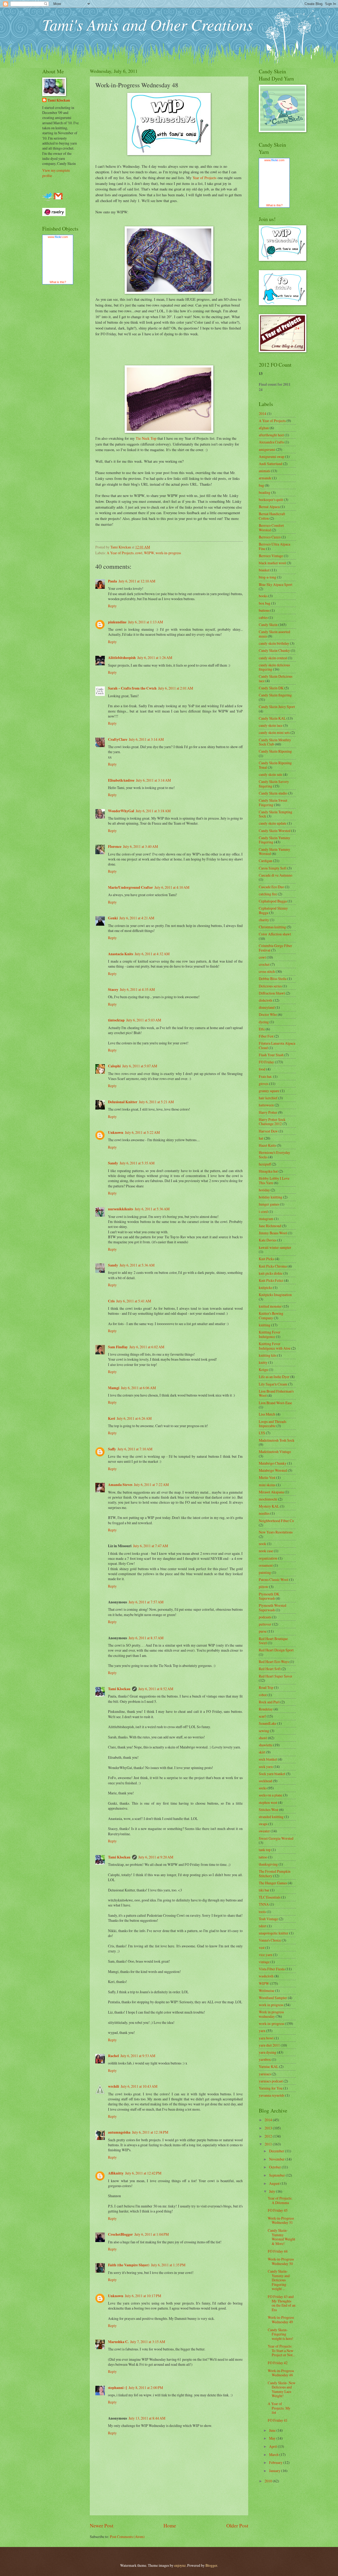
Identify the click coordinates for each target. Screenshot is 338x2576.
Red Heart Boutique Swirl (273, 1641)
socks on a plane (271, 1795)
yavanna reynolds (272, 2095)
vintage (264, 1962)
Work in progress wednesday (271, 2014)
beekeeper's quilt (271, 500)
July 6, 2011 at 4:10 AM (172, 887)
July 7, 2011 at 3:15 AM (148, 2342)
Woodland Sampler (273, 1998)
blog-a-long (267, 577)
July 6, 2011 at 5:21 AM (156, 1102)
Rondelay (266, 1709)
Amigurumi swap (272, 457)
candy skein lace (271, 725)
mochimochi (268, 1499)
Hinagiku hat (268, 1171)
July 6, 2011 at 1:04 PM (152, 2234)
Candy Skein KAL (272, 718)
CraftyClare (118, 739)
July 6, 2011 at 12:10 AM (137, 581)
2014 (262, 414)
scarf (262, 1716)
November (277, 2159)
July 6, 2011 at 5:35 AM (137, 1163)
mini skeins (267, 1485)
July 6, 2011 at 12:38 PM (150, 2132)
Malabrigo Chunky (273, 1463)
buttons (264, 610)
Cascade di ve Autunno (276, 875)
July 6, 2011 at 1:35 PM (168, 2265)
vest (262, 1947)
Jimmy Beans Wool (273, 1233)
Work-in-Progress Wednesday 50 (281, 2261)
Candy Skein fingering (275, 695)
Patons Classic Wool (274, 1579)
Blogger (211, 2565)
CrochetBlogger (120, 2234)
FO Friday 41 (278, 2420)
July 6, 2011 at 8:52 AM (156, 1689)
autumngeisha (119, 2132)
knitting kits (268, 1355)
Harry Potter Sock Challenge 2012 (272, 1122)
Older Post (237, 2525)
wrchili (114, 2086)
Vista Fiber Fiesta (272, 1969)
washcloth (266, 1976)
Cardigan (266, 861)
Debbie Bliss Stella (273, 979)
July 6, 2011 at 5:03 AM (144, 1020)
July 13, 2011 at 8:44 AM (147, 2418)
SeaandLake (268, 1723)
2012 (269, 2136)
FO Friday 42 (278, 2363)
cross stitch (267, 971)
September (277, 2175)
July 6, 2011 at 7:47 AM (151, 1546)
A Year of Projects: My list (279, 2408)
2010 (269, 2481)
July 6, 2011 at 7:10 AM (135, 1449)
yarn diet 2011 (269, 2045)
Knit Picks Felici (271, 1280)
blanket (264, 570)
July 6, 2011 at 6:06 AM (138, 1388)
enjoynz (180, 2565)
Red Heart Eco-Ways (274, 1662)
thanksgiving (268, 1864)
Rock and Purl (269, 1702)
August (275, 2183)
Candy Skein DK (271, 688)
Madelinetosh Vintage (275, 1452)
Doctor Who (268, 1014)
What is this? (58, 282)
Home (170, 2525)
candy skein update (273, 823)
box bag (265, 603)
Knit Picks (266, 1259)
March (274, 2455)
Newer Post (102, 2525)
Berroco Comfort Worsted (271, 528)
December (277, 2151)
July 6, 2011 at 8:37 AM (146, 1638)
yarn (262, 2031)
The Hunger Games (273, 1883)
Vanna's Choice (270, 1940)
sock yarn (266, 1767)
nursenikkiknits (121, 1209)
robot (263, 1695)
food (262, 1069)
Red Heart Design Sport (276, 1650)
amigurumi (267, 449)
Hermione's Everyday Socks (274, 1155)
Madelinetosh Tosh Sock (277, 1440)
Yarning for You (271, 2088)
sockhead (266, 1781)
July (273, 2191)
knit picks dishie (271, 1273)
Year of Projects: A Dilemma (280, 2200)
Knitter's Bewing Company (271, 1316)
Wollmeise (267, 1990)
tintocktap (116, 1020)
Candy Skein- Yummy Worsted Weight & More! (281, 2237)
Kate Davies (268, 1240)
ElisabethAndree (121, 780)
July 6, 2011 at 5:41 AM (134, 1301)
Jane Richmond (270, 1226)
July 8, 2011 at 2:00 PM (146, 2388)
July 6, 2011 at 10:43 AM (139, 2086)
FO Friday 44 (278, 2251)
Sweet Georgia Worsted (276, 1838)
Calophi (114, 1066)
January (275, 2471)
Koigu (263, 1370)
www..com (58, 237)
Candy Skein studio (273, 793)
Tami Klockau (119, 1689)
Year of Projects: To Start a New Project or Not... (281, 2350)
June (273, 2430)
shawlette (266, 1745)
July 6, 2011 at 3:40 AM (140, 846)
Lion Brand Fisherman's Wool (276, 1393)
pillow (264, 1587)
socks (263, 1788)
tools (262, 1912)
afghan (264, 428)
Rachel (113, 2056)
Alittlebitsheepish (122, 658)
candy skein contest (273, 658)
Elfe (262, 1029)
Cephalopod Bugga (273, 901)
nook (262, 1544)
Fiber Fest (266, 1036)
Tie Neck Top (146, 438)
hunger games (269, 1204)
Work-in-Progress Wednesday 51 (281, 2220)
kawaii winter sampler (275, 1247)
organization (268, 1558)
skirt (262, 1752)
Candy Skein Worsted (275, 831)
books (263, 596)
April (273, 2446)
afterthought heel (271, 435)
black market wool (272, 563)
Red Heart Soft (270, 1669)
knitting (265, 1325)
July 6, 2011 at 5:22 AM (142, 1132)
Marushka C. (118, 2342)
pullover (265, 1624)
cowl (139, 553)
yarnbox (265, 2059)
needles (264, 1513)
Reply (112, 606)
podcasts (265, 1617)
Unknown (116, 1132)
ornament (266, 1565)
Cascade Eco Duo (271, 887)
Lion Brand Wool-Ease (275, 1403)
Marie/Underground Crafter (130, 887)
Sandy (113, 1163)
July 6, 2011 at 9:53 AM (138, 2056)
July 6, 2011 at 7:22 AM (151, 1485)
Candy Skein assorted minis (274, 634)
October (275, 2167)
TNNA (264, 1904)
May (273, 2438)
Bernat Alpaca (269, 507)
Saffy (112, 1449)
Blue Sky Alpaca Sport (276, 584)
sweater (264, 1831)
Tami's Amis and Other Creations (148, 24)
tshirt (263, 1926)
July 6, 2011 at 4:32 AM (152, 954)
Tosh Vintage (268, 1919)
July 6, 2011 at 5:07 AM (140, 1066)
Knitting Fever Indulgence (270, 1334)
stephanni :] (118, 2388)
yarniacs (265, 2074)
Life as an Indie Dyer (274, 1377)
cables (263, 617)
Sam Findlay (118, 1347)
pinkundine (117, 622)
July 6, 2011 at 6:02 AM (147, 1347)
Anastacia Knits (121, 954)
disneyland (267, 1007)
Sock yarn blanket (272, 1774)
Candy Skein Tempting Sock (276, 814)
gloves (264, 1084)
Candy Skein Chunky (274, 650)
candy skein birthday (274, 643)
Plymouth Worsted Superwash (273, 1608)
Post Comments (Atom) (127, 2537)
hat (261, 1138)
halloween (266, 1105)
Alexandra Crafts (271, 442)
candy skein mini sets (274, 732)
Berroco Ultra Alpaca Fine (274, 546)
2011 (269, 2144)
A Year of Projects (120, 553)
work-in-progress (168, 553)
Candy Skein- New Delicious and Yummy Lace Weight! (282, 2389)
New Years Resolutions (276, 1532)
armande (265, 478)
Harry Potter (268, 1112)
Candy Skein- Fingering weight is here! (281, 2334)
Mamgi (114, 1388)
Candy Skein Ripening (275, 751)
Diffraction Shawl (272, 993)
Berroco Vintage (271, 556)
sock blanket (268, 1759)
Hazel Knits (267, 1145)
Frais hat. (266, 1076)
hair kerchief (268, 1098)
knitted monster (270, 1306)
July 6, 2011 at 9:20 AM (156, 1857)
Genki (113, 918)
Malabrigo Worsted (273, 1470)
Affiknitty (116, 2173)
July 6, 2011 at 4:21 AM (137, 918)
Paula (112, 581)
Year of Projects (205, 178)
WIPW (149, 553)
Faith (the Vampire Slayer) (129, 2265)
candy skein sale (271, 774)
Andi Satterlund (271, 464)
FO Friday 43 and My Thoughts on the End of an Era (282, 2303)
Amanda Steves (120, 1485)
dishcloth (266, 1000)
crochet (264, 964)
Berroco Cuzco (270, 537)
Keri (112, 1418)
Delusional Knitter (123, 1102)
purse (263, 1631)
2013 (269, 2128)
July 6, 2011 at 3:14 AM (146, 739)
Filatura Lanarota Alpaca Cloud (277, 1045)
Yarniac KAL (269, 2066)
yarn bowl (266, 2038)
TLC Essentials (270, 1897)
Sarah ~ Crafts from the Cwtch (132, 688)
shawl (263, 1738)
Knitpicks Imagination (275, 1295)
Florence (115, 847)
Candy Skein (268, 625)
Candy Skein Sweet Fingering (273, 802)
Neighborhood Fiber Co (276, 1521)
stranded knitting (271, 1817)
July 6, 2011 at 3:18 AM (153, 811)
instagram (266, 1219)
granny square (269, 1091)
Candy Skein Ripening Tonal (275, 765)
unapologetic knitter (274, 1933)
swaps (263, 1824)
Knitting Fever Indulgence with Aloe (275, 1346)
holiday (264, 1190)
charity (264, 920)
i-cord (263, 1211)
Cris (111, 1301)
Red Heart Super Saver (276, 1676)
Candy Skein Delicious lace (276, 678)
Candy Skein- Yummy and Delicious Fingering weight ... (279, 2280)
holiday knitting (271, 1197)
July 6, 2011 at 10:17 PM (143, 2296)
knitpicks (266, 1287)
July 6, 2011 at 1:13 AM (145, 622)
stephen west (268, 1802)
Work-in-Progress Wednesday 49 (281, 2320)
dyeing (264, 1022)
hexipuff (265, 1164)
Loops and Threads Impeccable (273, 1424)
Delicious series (270, 986)
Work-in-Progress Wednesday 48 (281, 2373)
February (276, 2462)
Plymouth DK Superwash (269, 1596)
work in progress (271, 2005)
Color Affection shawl (275, 934)
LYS (262, 1433)
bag (261, 485)
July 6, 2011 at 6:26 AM (134, 1418)
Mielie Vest (267, 1477)
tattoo (263, 1857)
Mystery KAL (269, 1506)
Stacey (113, 990)
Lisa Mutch (267, 1414)
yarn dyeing (267, 2052)
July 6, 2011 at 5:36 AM (152, 1209)
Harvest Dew (268, 1131)
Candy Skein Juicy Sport (277, 707)
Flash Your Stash (271, 1055)
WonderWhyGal (121, 811)
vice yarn (266, 1955)
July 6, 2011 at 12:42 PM (143, 2173)
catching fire (268, 894)
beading (265, 492)
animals (264, 471)
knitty (263, 1362)
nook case (266, 1551)
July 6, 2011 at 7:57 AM (146, 1602)
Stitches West (269, 1810)
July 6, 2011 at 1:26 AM (155, 658)
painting (265, 1572)
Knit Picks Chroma (273, 1266)
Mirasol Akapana (271, 1492)
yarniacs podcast (271, 2081)
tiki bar (264, 1890)
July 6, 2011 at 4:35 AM (137, 989)
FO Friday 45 (278, 2210)
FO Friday (266, 1062)
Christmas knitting (272, 927)
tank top (265, 1850)
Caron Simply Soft (273, 868)
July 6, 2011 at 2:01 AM (176, 688)
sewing (264, 1731)
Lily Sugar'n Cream (273, 1384)
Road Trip (266, 1687)
